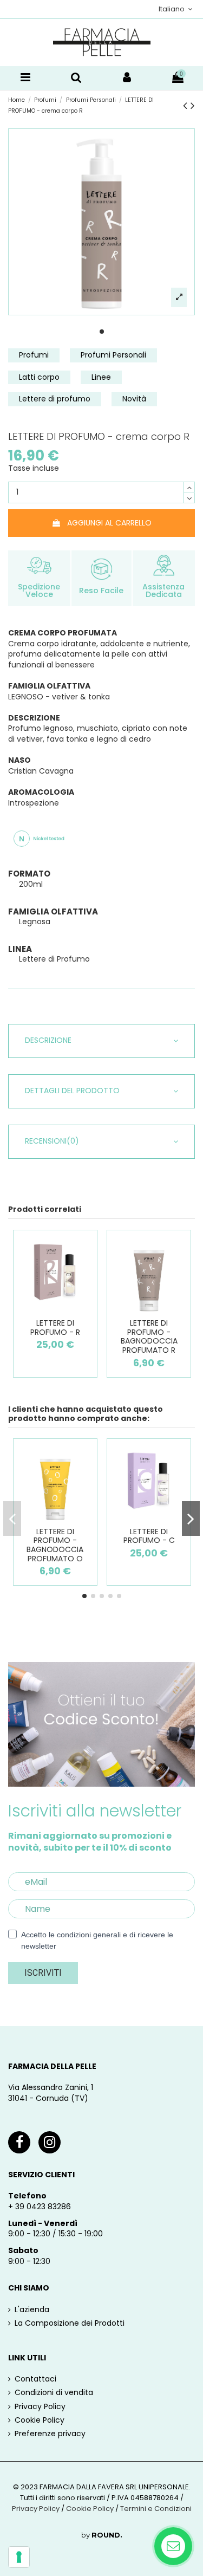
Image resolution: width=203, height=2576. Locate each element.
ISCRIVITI (43, 1973)
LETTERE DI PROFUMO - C (149, 1536)
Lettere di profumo (55, 399)
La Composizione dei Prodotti (70, 2323)
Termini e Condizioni (156, 2509)
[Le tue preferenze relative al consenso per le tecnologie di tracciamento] (19, 2557)
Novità (134, 399)
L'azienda (32, 2310)
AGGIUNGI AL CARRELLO (109, 523)
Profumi (34, 355)
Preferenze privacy (50, 2434)
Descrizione (48, 1040)
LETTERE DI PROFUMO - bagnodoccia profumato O (55, 1545)
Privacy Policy (40, 2407)
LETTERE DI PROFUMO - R (55, 1328)
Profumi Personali (113, 355)
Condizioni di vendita (54, 2393)
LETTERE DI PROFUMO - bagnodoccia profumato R (149, 1336)
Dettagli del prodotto (72, 1091)
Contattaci (35, 2379)
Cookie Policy (40, 2420)
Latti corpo (39, 377)
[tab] (101, 1041)
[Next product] (193, 105)
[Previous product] (187, 105)
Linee (101, 377)
